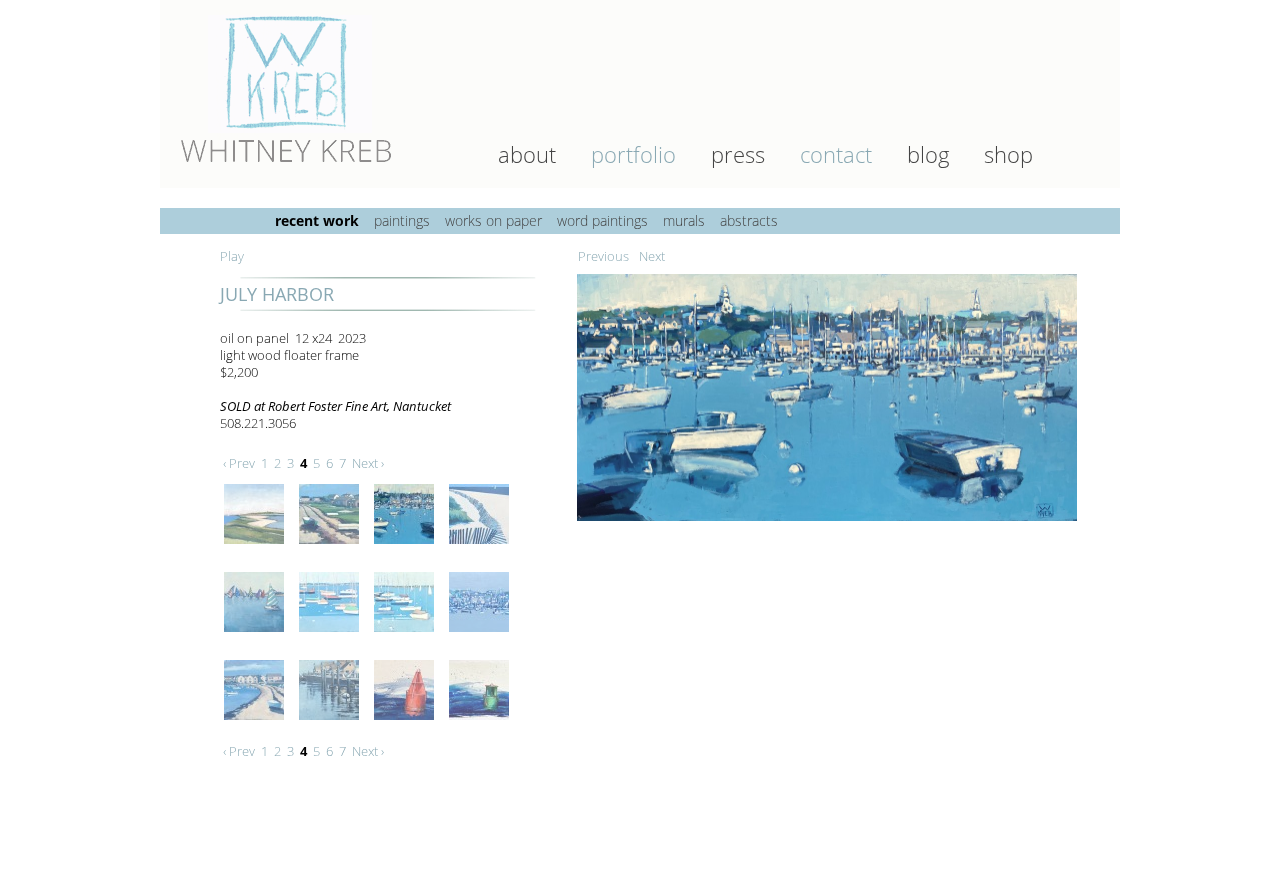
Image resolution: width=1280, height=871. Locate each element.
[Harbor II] (407, 637)
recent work (317, 220)
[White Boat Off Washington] (257, 725)
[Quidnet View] (257, 549)
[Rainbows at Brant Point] (257, 637)
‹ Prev (239, 463)
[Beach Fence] (482, 549)
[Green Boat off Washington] (332, 549)
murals (684, 220)
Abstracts (749, 220)
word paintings (602, 220)
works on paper (493, 220)
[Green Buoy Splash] (482, 725)
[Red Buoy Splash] (407, 725)
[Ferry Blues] (482, 637)
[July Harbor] (830, 526)
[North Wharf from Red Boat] (332, 725)
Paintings (402, 220)
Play (232, 256)
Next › (368, 463)
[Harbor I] (332, 637)
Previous (603, 256)
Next (652, 256)
